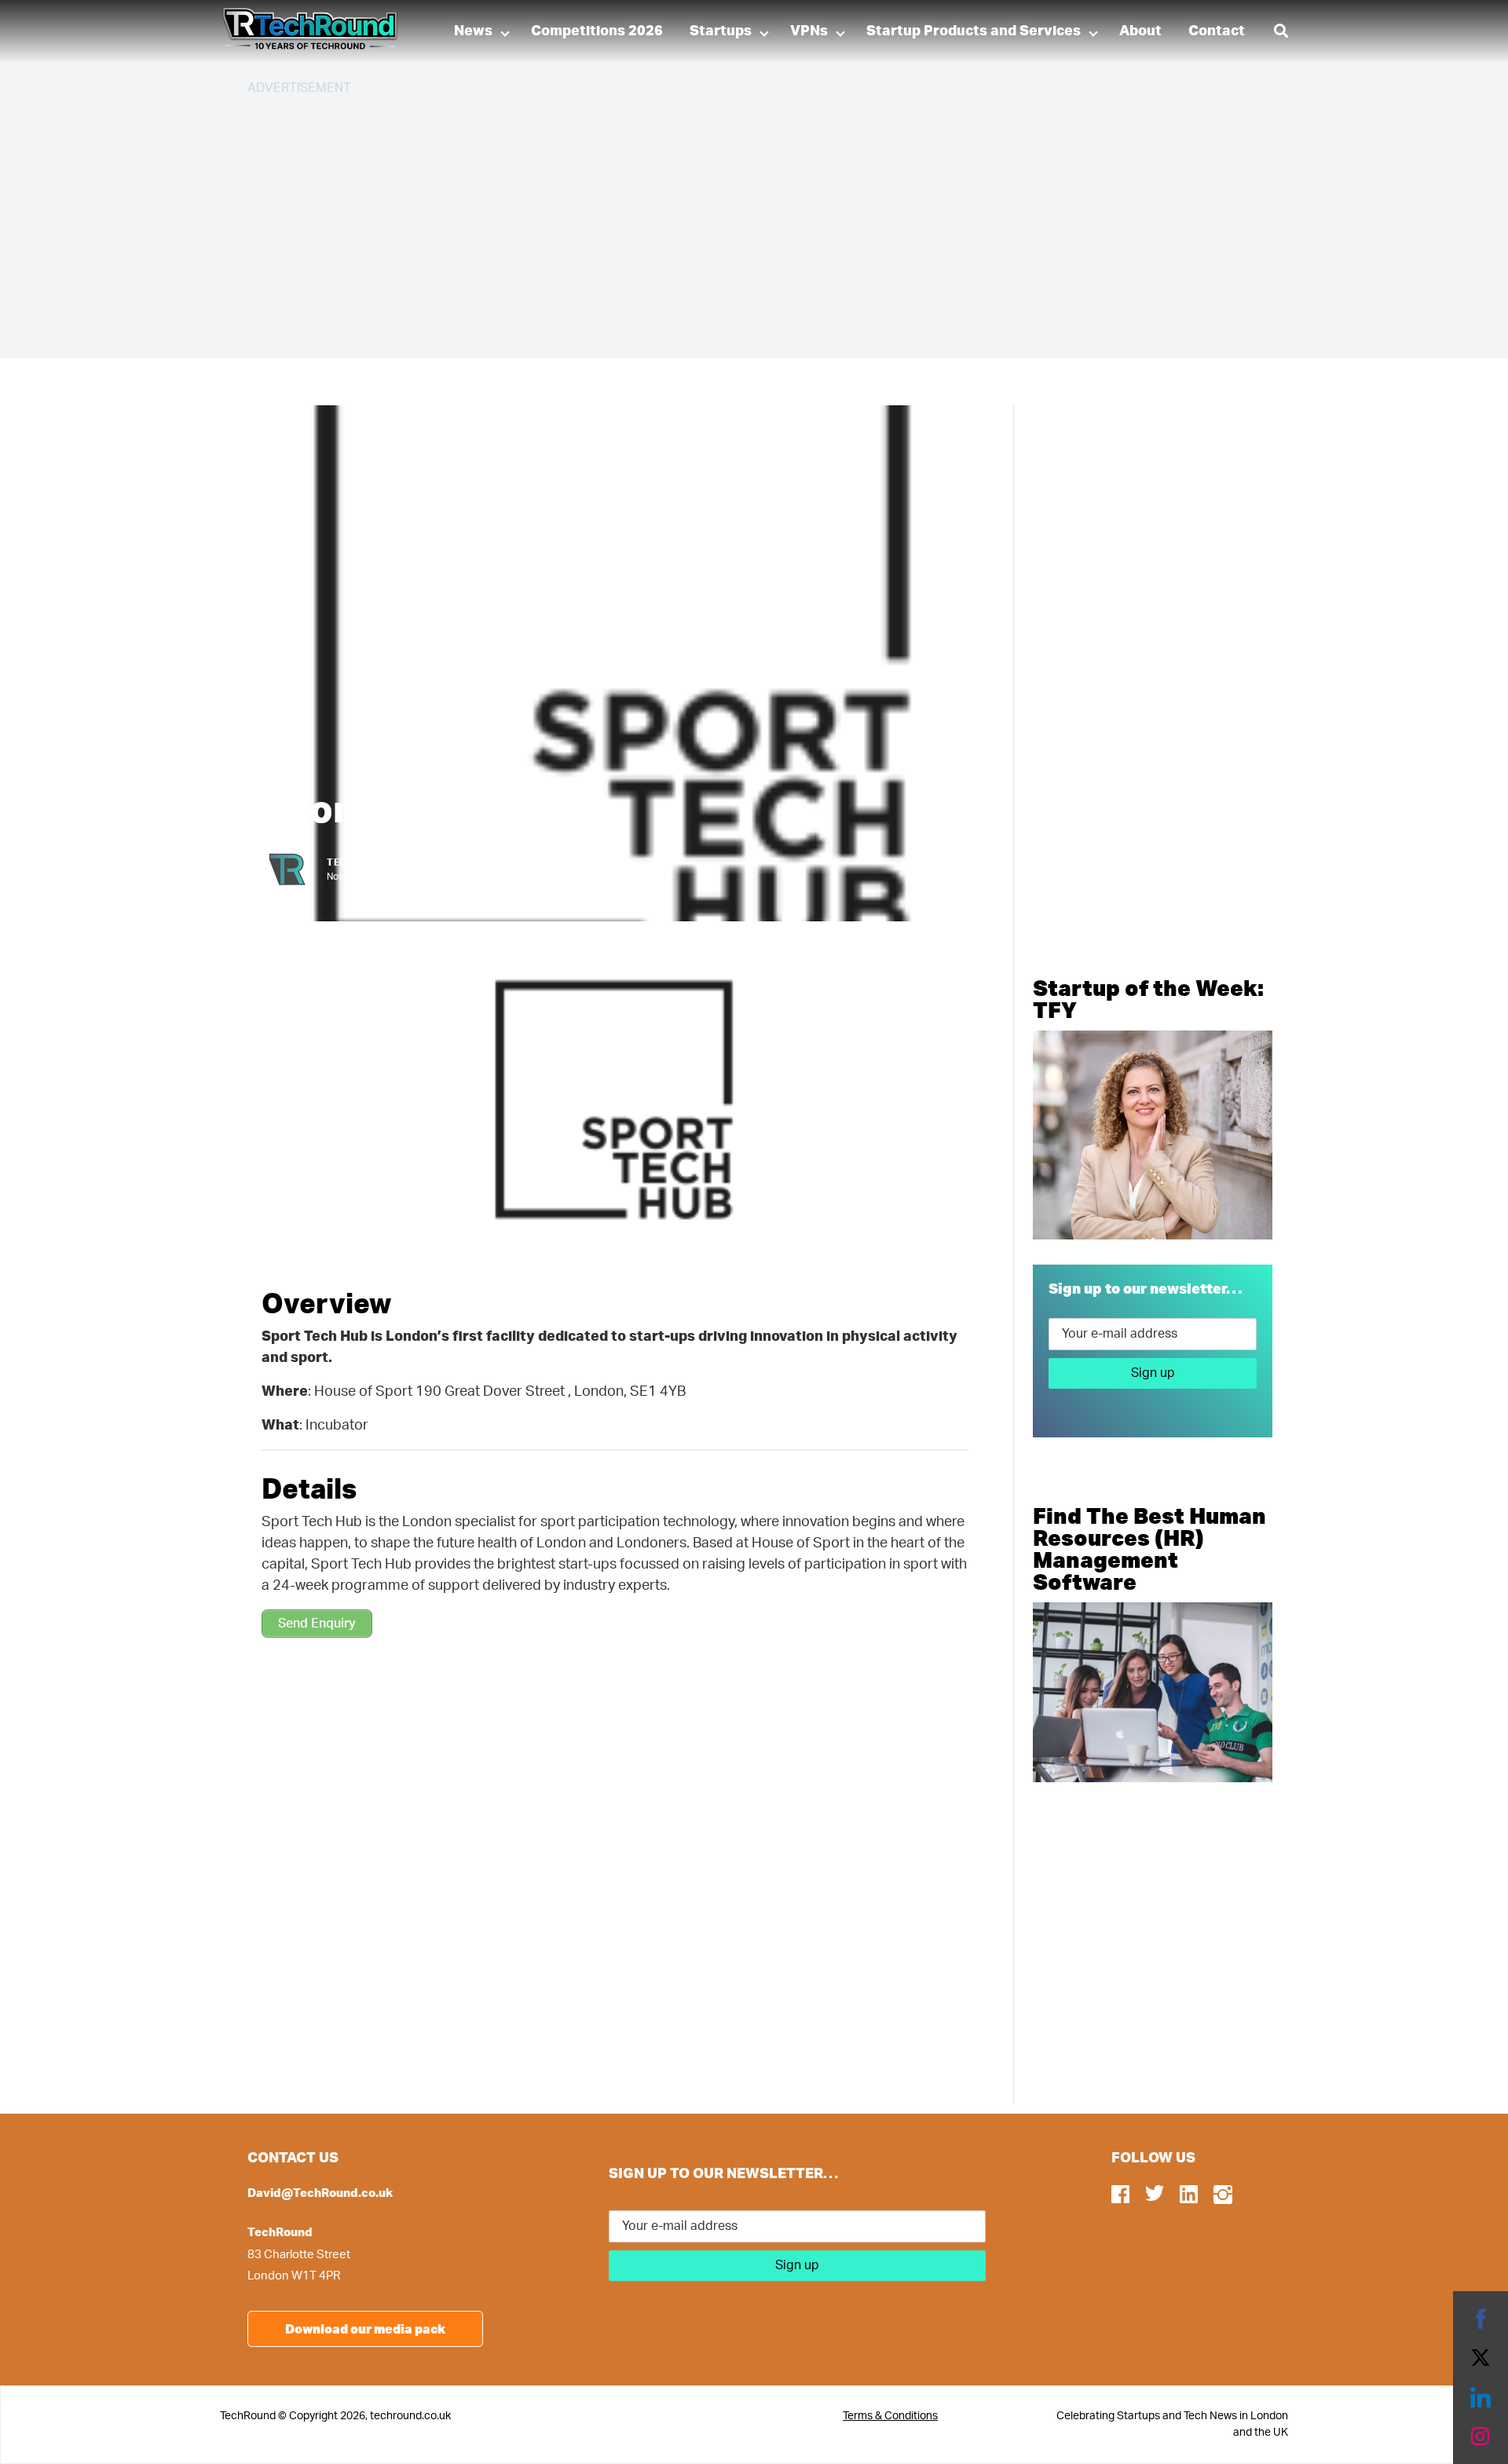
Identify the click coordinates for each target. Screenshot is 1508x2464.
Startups (721, 31)
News (473, 31)
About (1140, 31)
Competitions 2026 (597, 31)
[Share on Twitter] (1481, 2358)
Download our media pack (365, 2329)
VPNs (809, 31)
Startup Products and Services (974, 31)
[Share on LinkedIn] (1481, 2397)
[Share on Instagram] (1481, 2437)
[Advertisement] (719, 220)
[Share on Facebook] (1481, 2319)
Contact (1217, 31)
